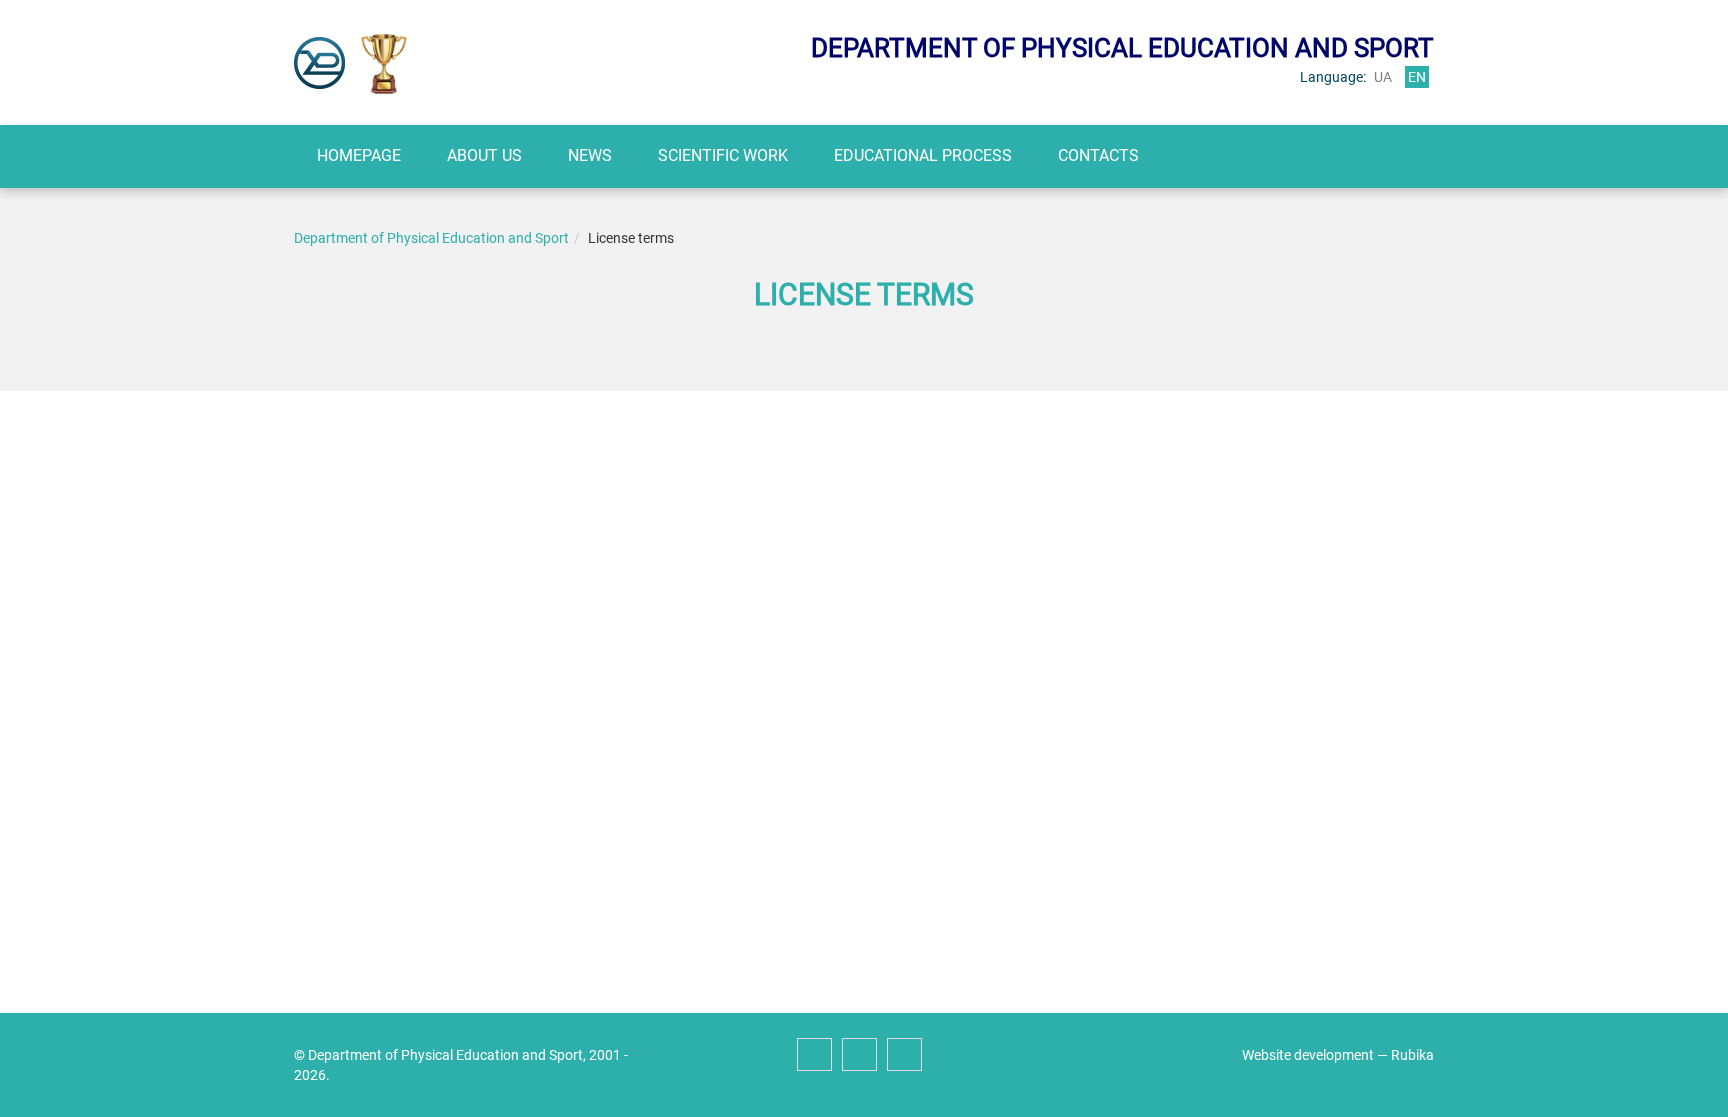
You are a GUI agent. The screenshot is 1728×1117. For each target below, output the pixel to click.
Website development (1308, 1055)
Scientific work (723, 155)
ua (1383, 77)
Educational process (923, 155)
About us (484, 155)
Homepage (359, 155)
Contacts (1098, 155)
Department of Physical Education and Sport (431, 238)
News (590, 155)
